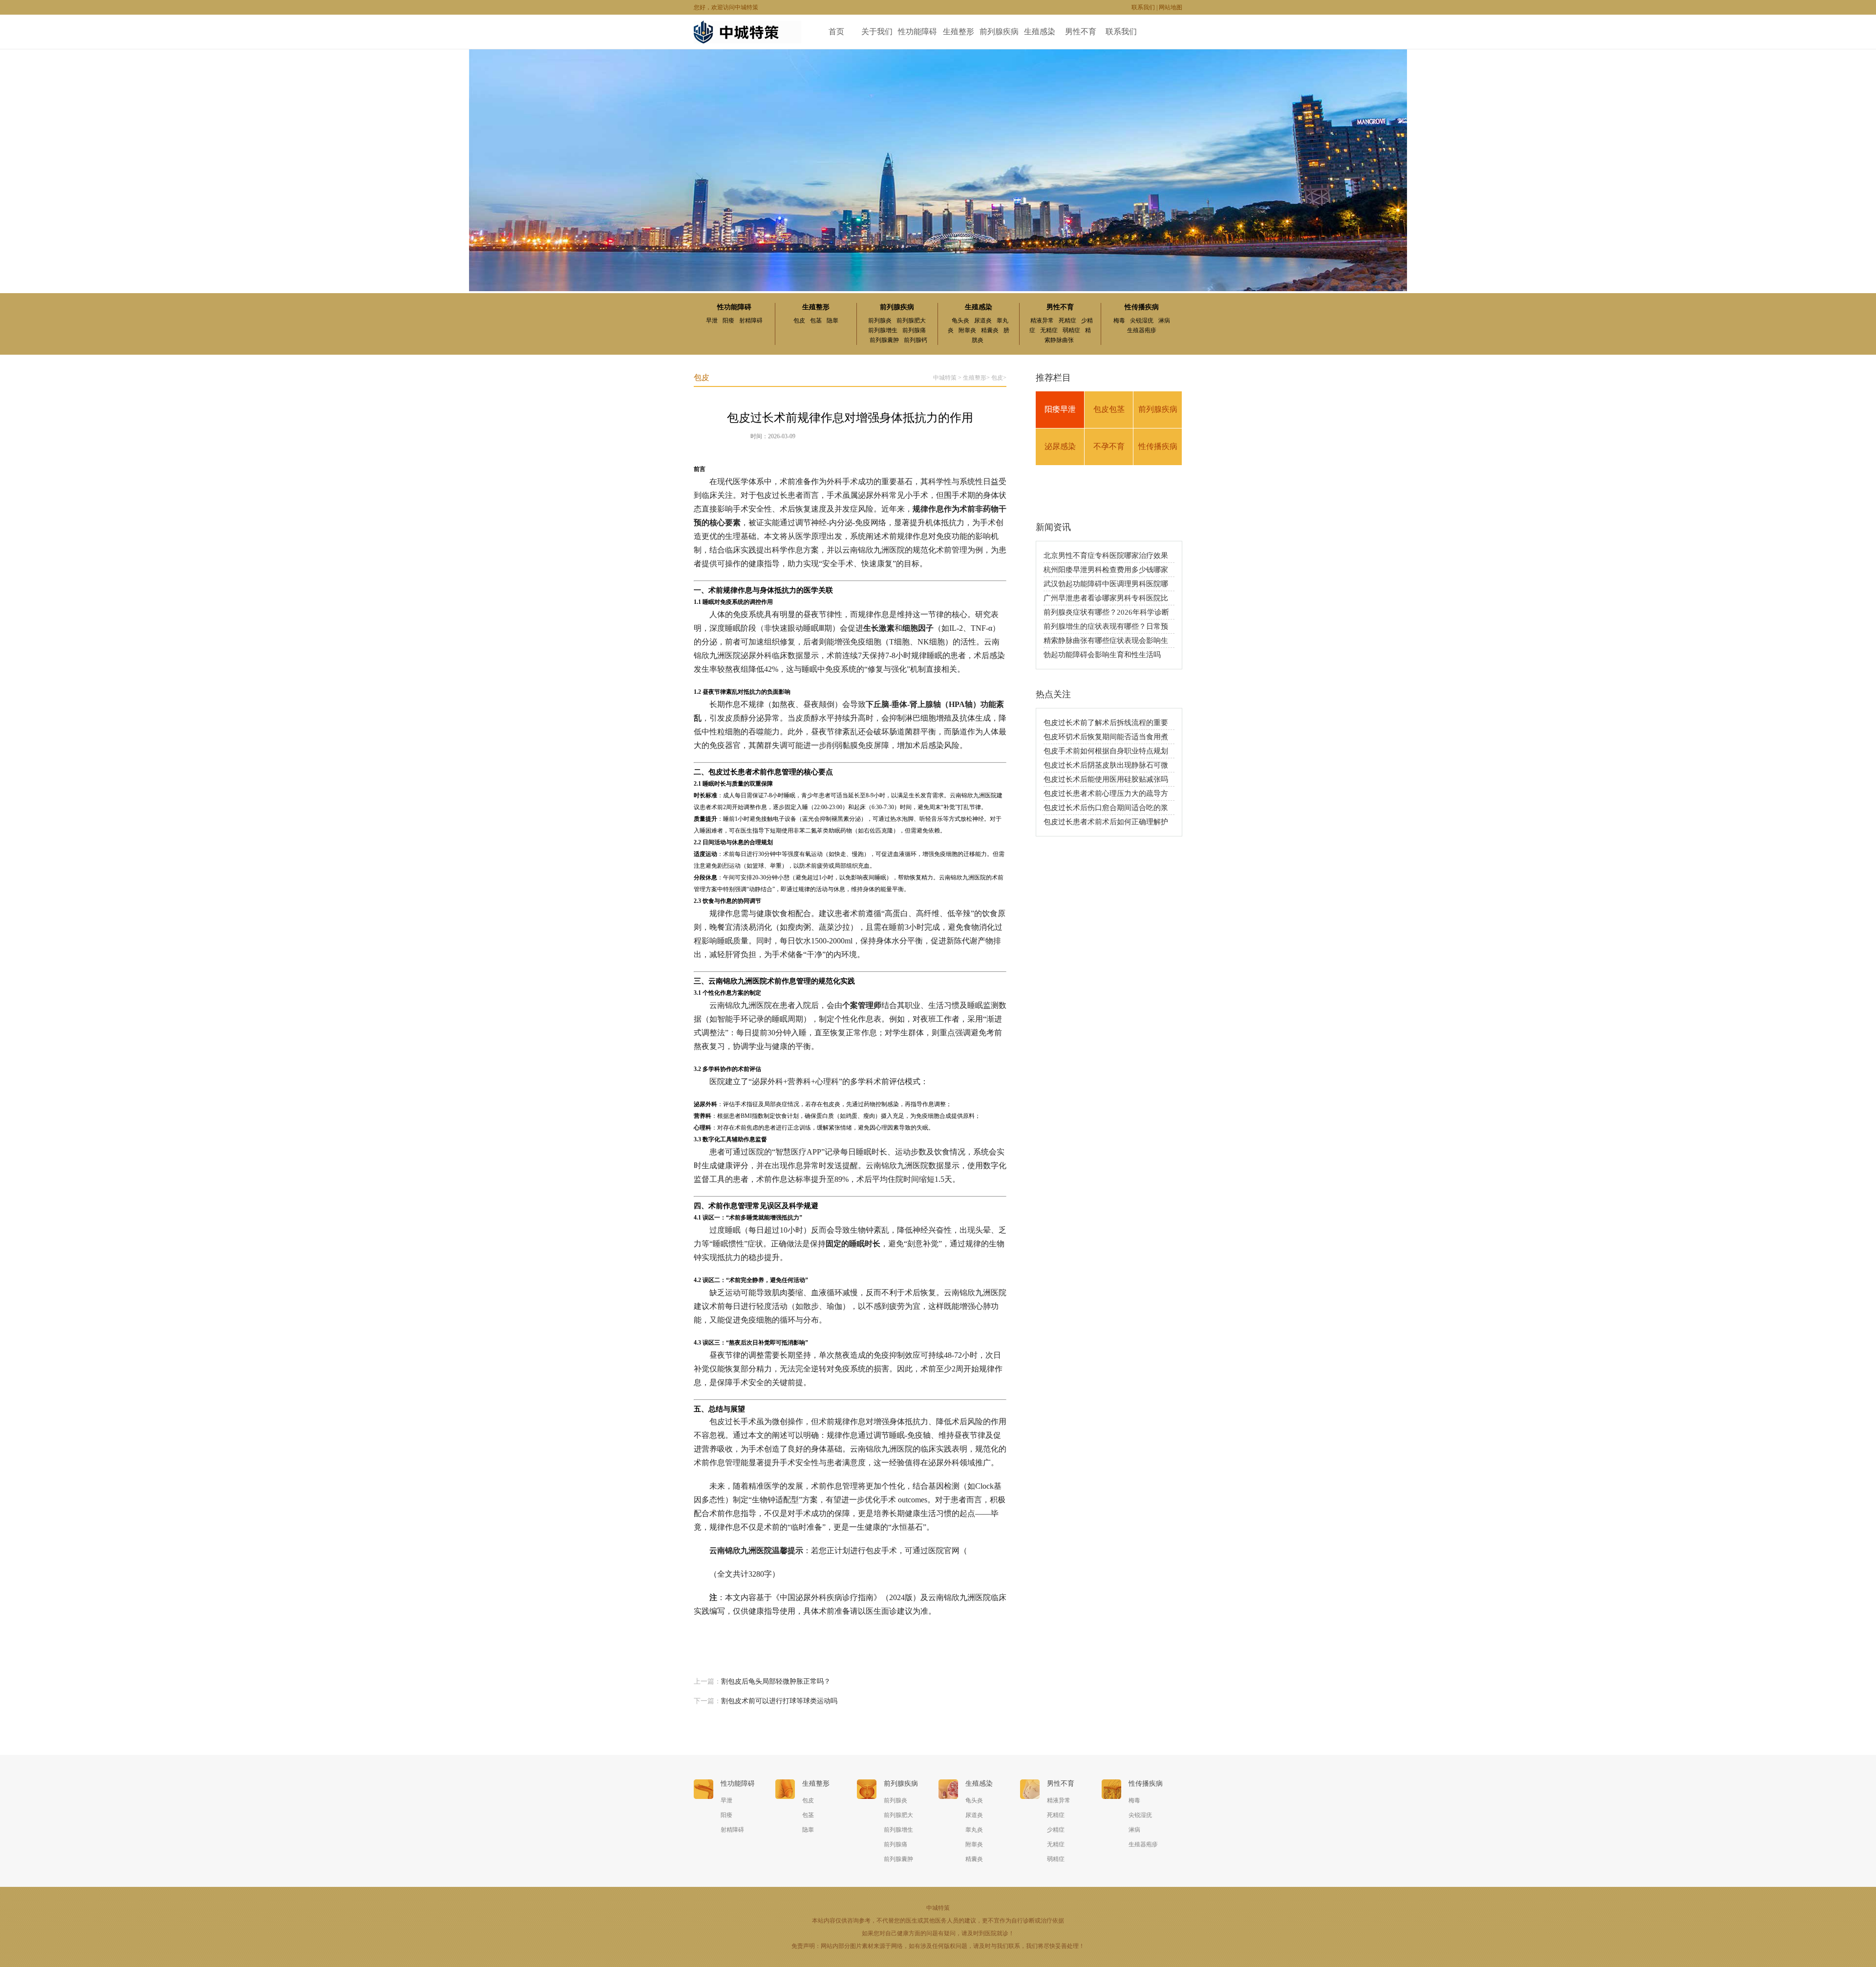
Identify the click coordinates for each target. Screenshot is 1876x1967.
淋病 (1164, 321)
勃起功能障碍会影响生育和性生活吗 (1102, 655)
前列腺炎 (880, 321)
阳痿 (728, 321)
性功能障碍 (917, 32)
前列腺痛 (914, 330)
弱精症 (1071, 330)
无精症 (1049, 330)
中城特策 (945, 378)
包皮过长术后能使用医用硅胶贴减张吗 (1106, 779)
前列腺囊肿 (884, 340)
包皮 (799, 321)
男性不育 (1081, 32)
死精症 (1067, 321)
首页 (836, 32)
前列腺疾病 (999, 32)
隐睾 (832, 321)
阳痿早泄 (1060, 409)
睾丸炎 (974, 1830)
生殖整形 (959, 32)
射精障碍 (751, 321)
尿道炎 (983, 321)
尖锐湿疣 (1142, 321)
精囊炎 (990, 330)
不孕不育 (1109, 446)
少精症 (1056, 1830)
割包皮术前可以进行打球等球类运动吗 (779, 1701)
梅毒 (1119, 321)
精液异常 (1042, 321)
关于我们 (877, 32)
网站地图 (1171, 7)
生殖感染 (1040, 32)
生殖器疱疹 (1142, 330)
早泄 (712, 321)
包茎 (816, 321)
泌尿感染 (1060, 446)
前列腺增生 (883, 330)
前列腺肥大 (911, 321)
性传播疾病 (1142, 307)
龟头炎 (960, 321)
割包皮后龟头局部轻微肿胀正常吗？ (776, 1681)
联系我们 (1143, 7)
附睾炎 (967, 330)
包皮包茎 (1109, 409)
